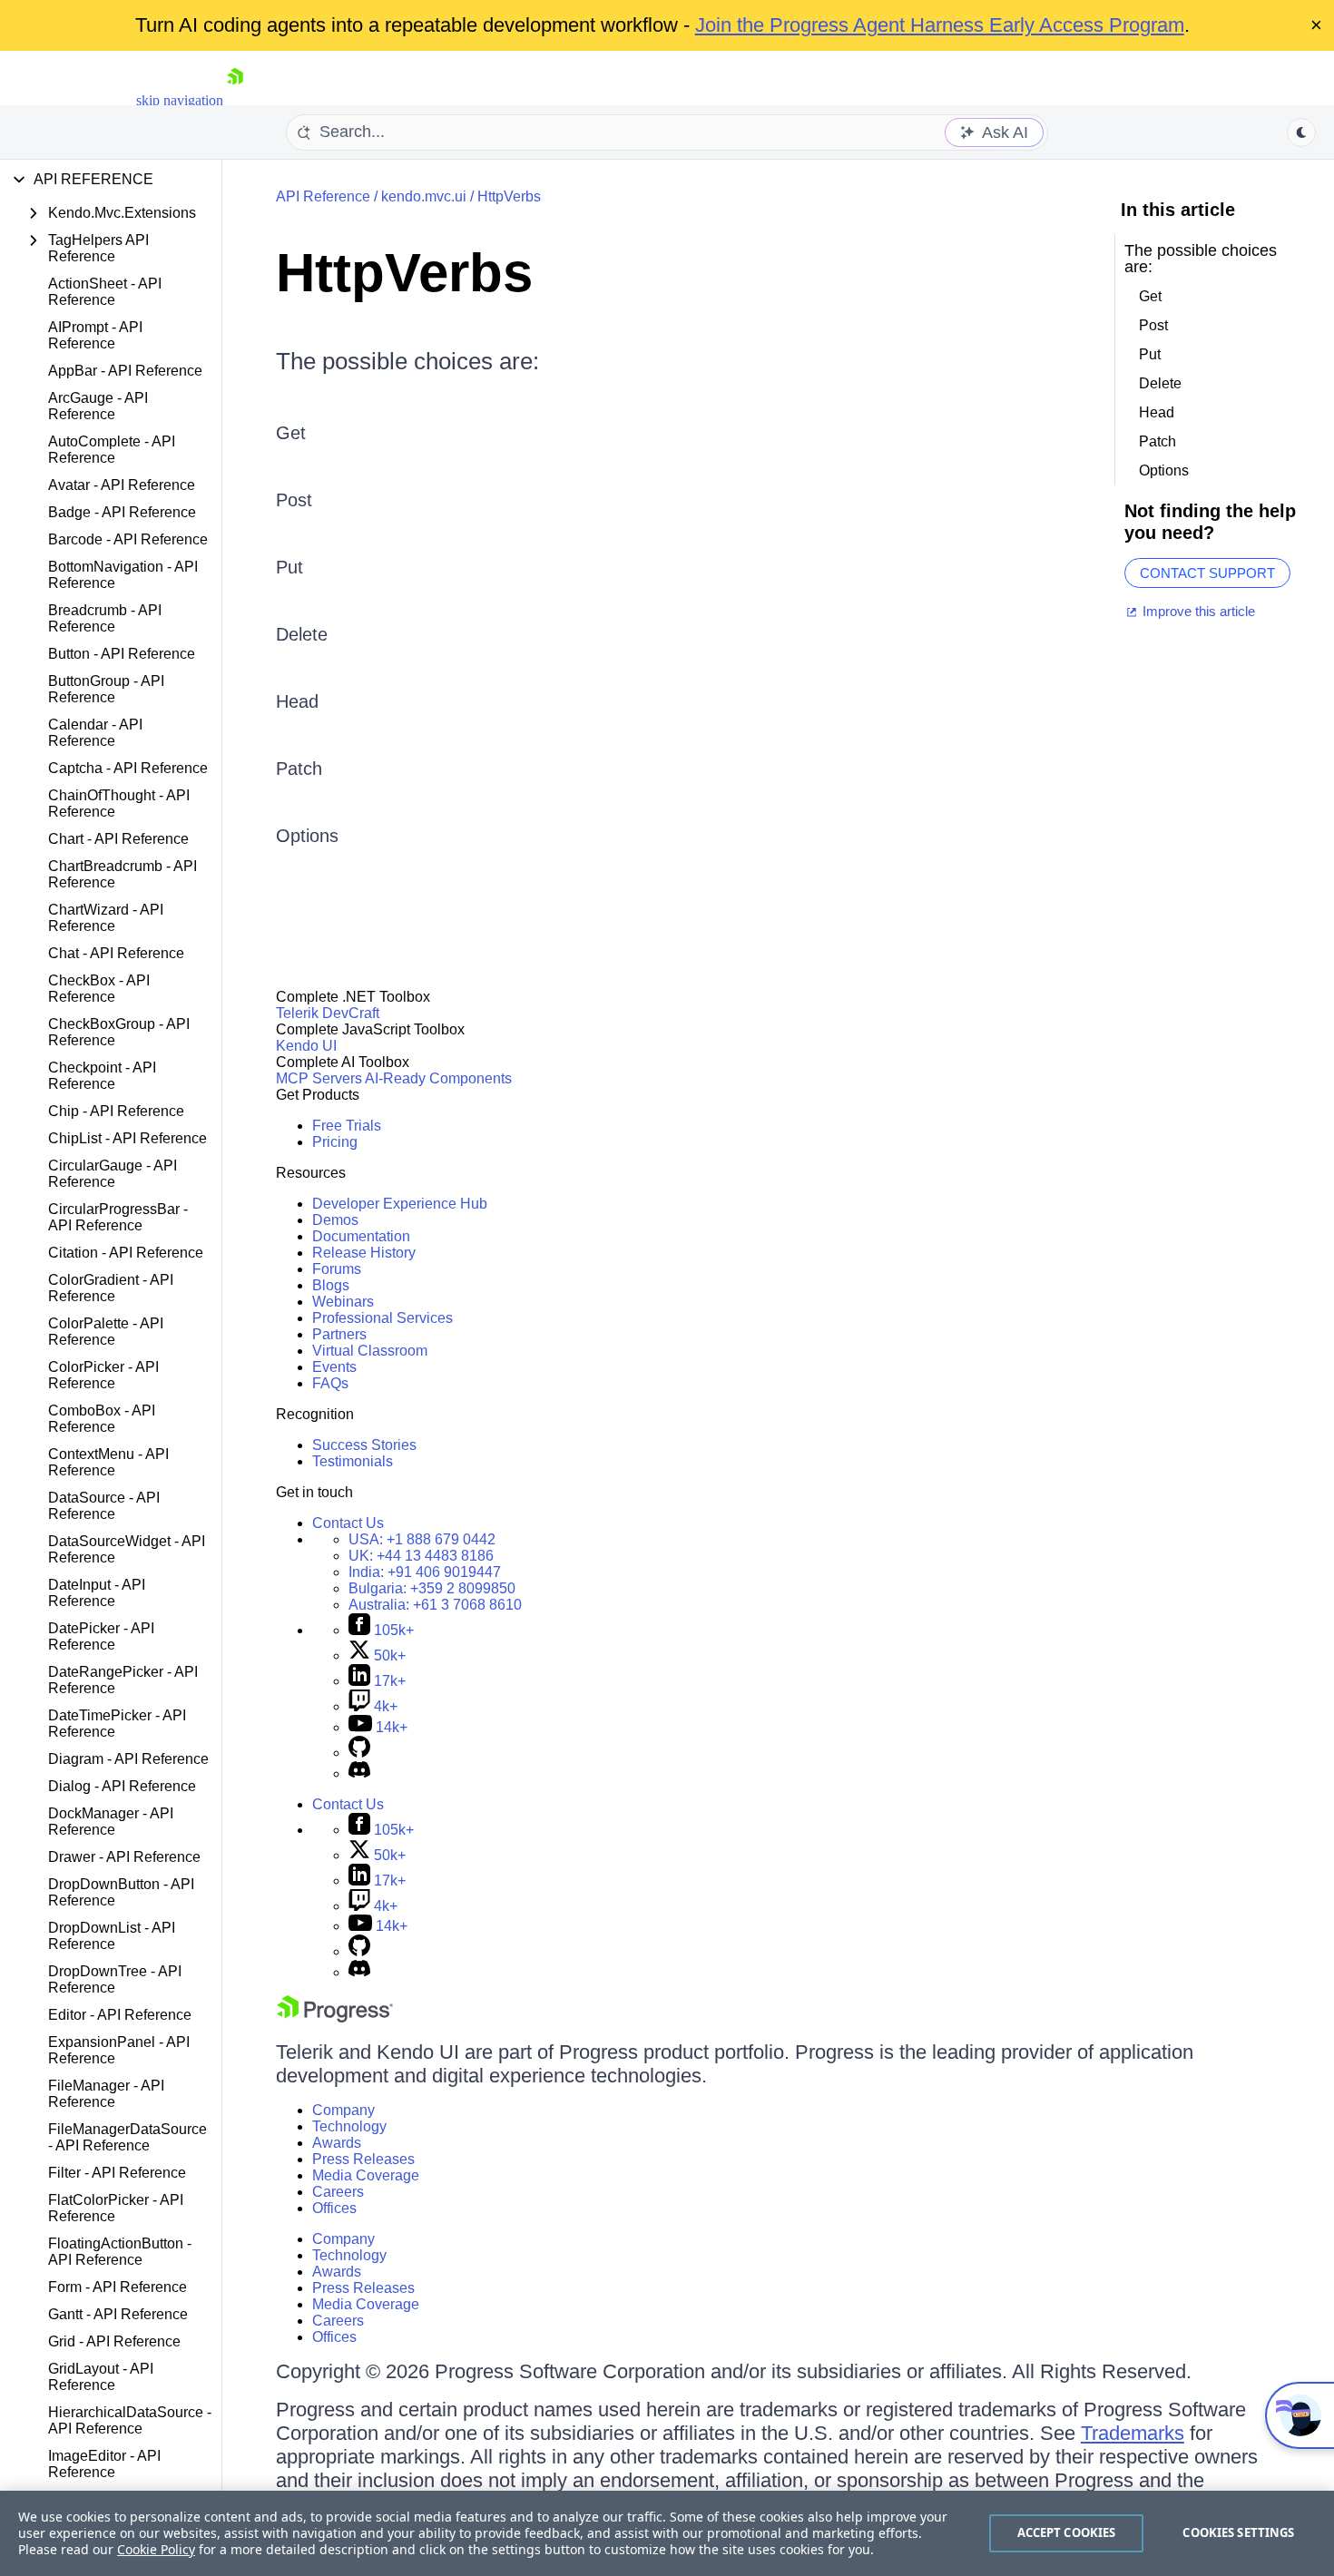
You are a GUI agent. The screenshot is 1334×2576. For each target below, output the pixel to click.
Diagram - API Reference (128, 1759)
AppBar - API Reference (125, 371)
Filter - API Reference (117, 2173)
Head (297, 701)
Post (294, 500)
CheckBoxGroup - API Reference (119, 1032)
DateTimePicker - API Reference (117, 1724)
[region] (667, 2533)
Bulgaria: (432, 1588)
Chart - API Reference (118, 839)
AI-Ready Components (438, 1078)
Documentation (361, 1236)
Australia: (435, 1605)
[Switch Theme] (1301, 132)
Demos (335, 1220)
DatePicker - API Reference (101, 1636)
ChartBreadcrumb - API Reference (123, 874)
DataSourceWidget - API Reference (127, 1549)
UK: (421, 1556)
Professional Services (383, 1318)
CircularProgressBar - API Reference (118, 1217)
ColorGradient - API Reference (111, 1288)
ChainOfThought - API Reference (119, 803)
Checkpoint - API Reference (102, 1076)
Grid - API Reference (114, 2341)
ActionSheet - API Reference (105, 292)
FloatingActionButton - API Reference (120, 2252)
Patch (299, 769)
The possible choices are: (407, 361)
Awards (337, 2143)
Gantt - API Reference (118, 2314)
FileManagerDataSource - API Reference (128, 2137)
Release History (364, 1253)
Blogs (331, 1285)
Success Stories (364, 1445)
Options (307, 836)
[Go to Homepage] (235, 100)
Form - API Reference (118, 2287)
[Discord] (359, 1773)
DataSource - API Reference (104, 1506)
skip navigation (180, 100)
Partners (339, 1334)
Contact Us (348, 1523)
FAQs (330, 1383)
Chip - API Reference (116, 1111)
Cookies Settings (1238, 2532)
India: (425, 1572)
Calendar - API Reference (95, 733)
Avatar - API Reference (122, 485)
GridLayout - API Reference (101, 2377)
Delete (302, 634)
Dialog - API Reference (122, 1786)
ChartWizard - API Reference (106, 918)
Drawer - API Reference (124, 1857)
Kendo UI (306, 1046)
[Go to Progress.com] (335, 2018)
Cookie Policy (156, 2549)
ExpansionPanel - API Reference (119, 2050)
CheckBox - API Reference (99, 989)
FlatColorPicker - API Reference (116, 2208)
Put (289, 567)
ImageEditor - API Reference (104, 2464)
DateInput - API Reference (97, 1593)
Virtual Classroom (370, 1351)
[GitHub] (359, 1753)
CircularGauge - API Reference (113, 1174)
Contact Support (1207, 573)
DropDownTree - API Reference (115, 1979)
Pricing (335, 1142)
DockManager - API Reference (111, 1822)
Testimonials (353, 1461)
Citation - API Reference (126, 1253)
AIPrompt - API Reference (95, 335)
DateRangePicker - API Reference (123, 1680)
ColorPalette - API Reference (106, 1332)
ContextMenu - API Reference (108, 1462)
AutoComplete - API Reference (112, 450)
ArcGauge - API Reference (98, 406)
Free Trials (347, 1126)
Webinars (343, 1302)
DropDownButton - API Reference (121, 1892)
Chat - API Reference (116, 953)
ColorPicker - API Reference (103, 1375)
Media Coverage (366, 2175)
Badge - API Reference (122, 512)
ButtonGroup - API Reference (106, 689)
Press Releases (363, 2159)
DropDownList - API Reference (112, 1936)
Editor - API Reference (120, 2015)
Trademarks (1133, 2433)
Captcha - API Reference (128, 768)
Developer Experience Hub (400, 1204)
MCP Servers (319, 1078)
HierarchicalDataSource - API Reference (130, 2420)
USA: (422, 1539)
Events (334, 1367)
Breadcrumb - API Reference (105, 618)
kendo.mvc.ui (424, 196)
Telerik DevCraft (328, 1013)
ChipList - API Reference (128, 1138)
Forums (337, 1269)
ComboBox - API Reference (102, 1419)
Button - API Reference (122, 654)
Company (343, 2110)
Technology (349, 2126)
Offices (334, 2208)
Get (291, 433)
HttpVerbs (509, 196)
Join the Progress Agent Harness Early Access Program (940, 25)
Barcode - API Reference (128, 539)
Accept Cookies (1067, 2532)
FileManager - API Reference (106, 2094)
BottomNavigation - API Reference (123, 575)
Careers (338, 2192)
